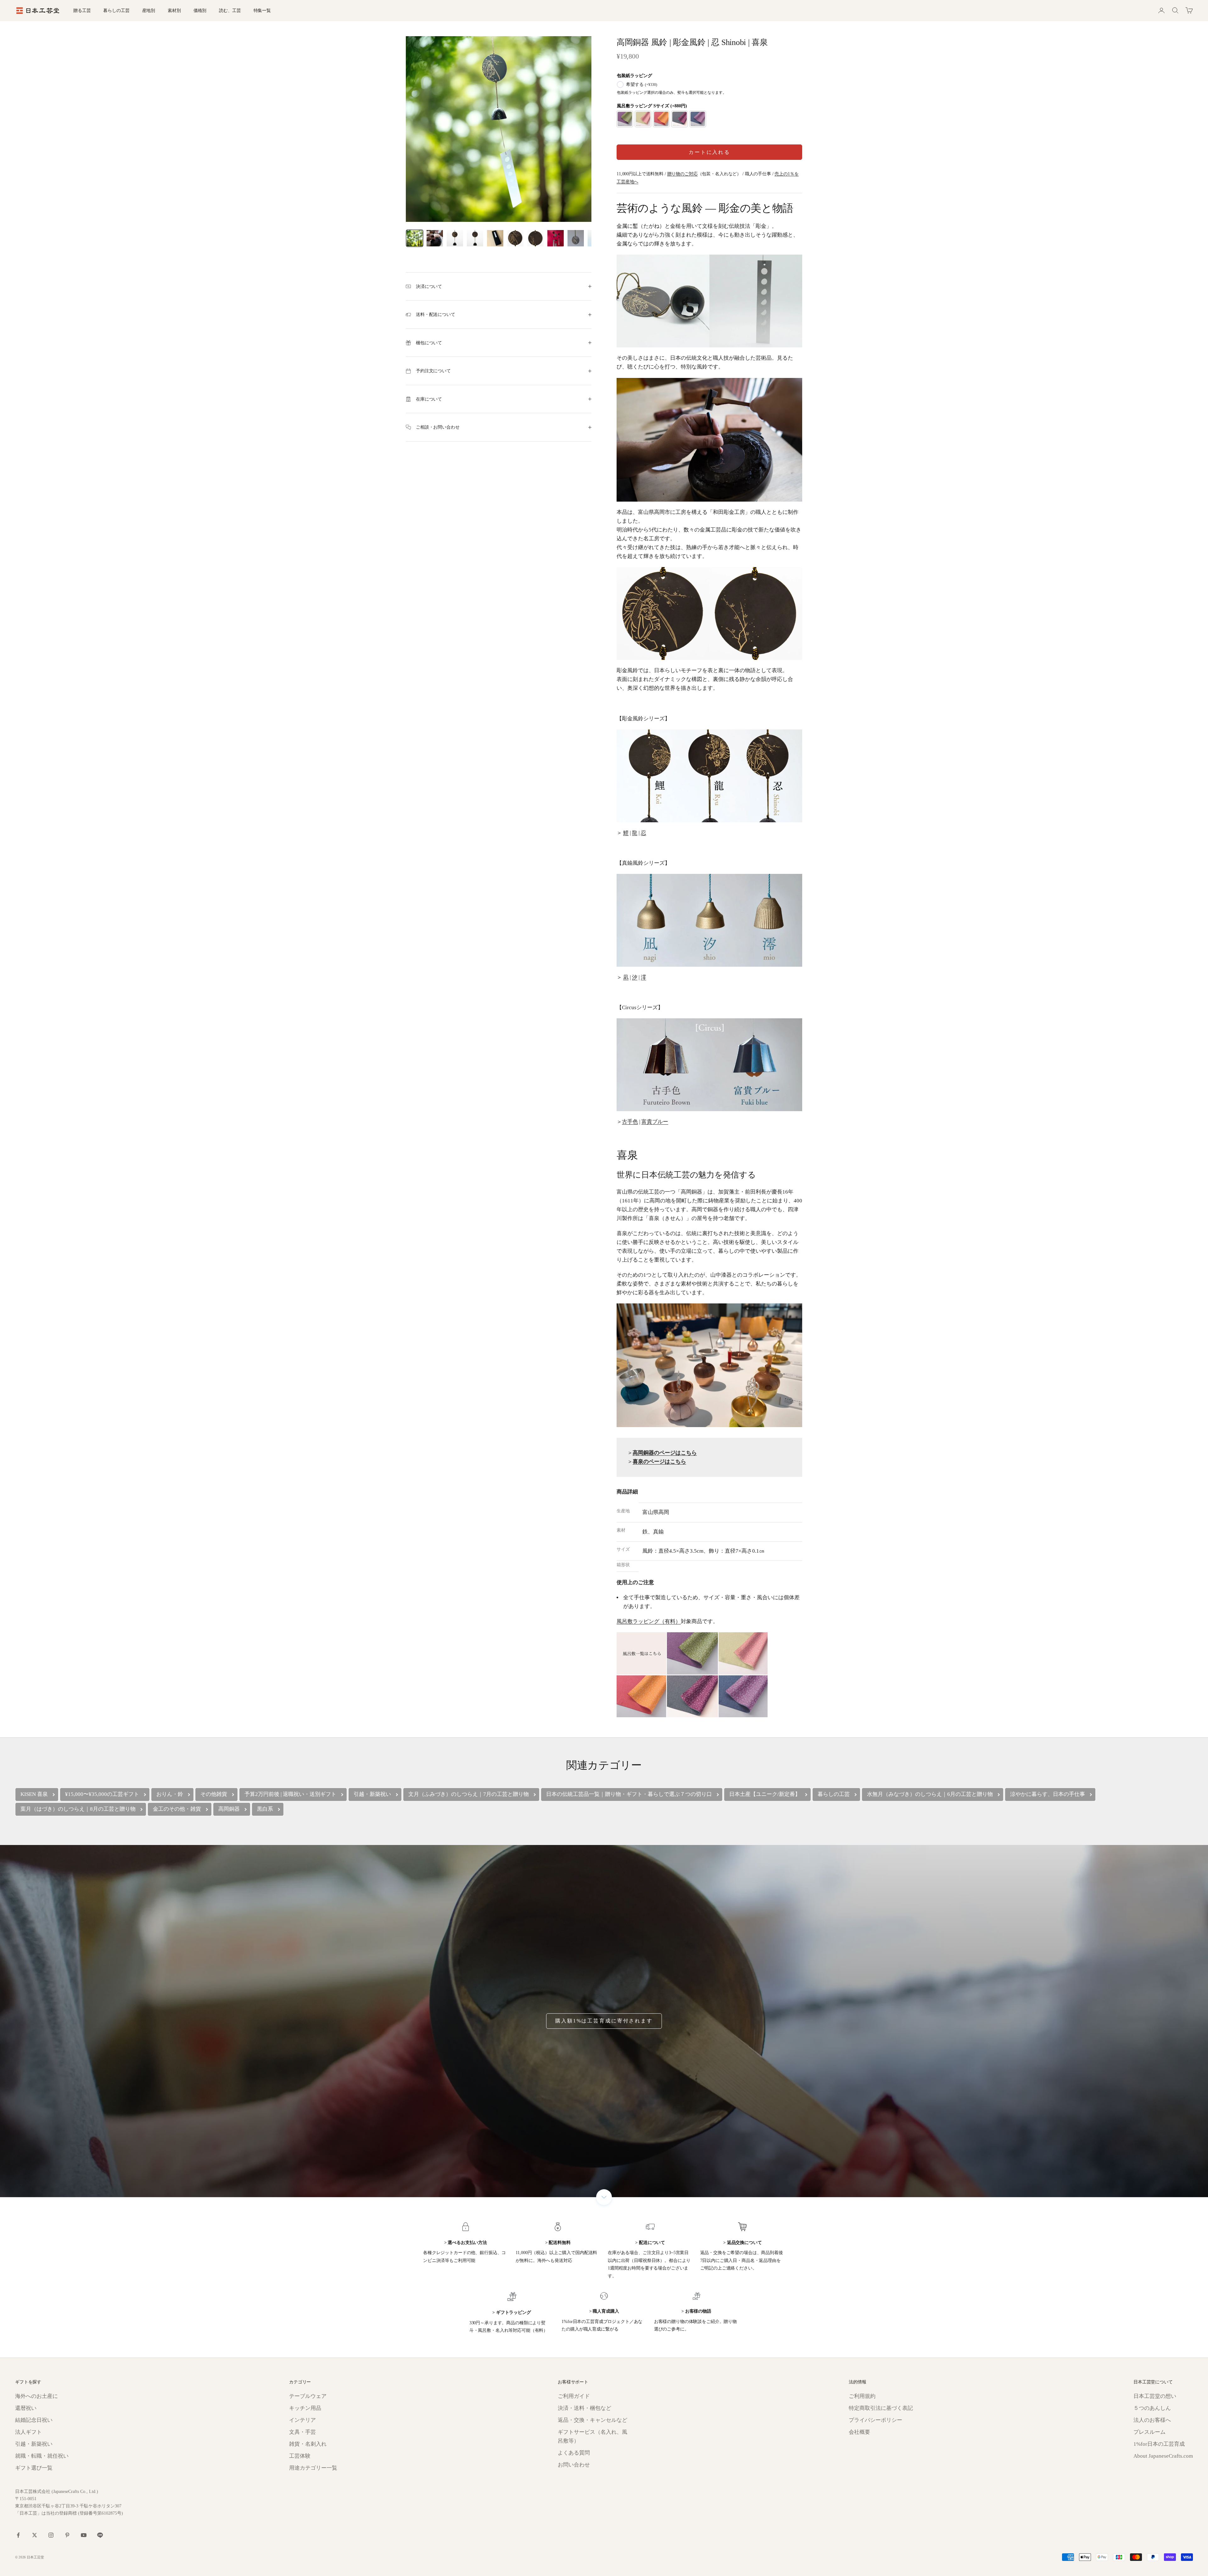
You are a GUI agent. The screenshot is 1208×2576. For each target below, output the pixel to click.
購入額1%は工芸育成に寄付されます (604, 2021)
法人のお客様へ (1152, 2420)
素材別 (174, 10)
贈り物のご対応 (682, 174)
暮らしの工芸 (116, 10)
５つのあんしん (1152, 2408)
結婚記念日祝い (34, 2420)
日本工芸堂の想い (1155, 2396)
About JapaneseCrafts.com (1163, 2456)
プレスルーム (1149, 2432)
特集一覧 (262, 10)
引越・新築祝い (34, 2444)
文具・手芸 (302, 2432)
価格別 (200, 10)
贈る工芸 (82, 10)
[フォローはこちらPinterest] (67, 2535)
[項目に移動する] (415, 238)
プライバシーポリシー (875, 2420)
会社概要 (859, 2432)
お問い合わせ (574, 2465)
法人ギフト (28, 2432)
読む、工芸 (230, 10)
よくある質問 (574, 2453)
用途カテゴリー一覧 (313, 2468)
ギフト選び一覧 (34, 2468)
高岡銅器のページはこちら (665, 1453)
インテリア (302, 2420)
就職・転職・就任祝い (42, 2456)
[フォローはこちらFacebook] (18, 2535)
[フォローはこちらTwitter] (35, 2535)
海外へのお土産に (36, 2396)
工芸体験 (300, 2456)
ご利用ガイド (574, 2396)
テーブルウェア (308, 2396)
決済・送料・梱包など (584, 2408)
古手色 (630, 1122)
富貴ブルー (655, 1122)
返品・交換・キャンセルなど (593, 2420)
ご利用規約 (862, 2396)
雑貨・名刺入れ (308, 2444)
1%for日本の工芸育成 (1159, 2444)
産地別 (149, 10)
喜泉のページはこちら (659, 1462)
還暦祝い (26, 2408)
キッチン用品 (305, 2408)
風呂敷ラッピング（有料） (649, 1621)
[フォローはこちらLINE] (100, 2535)
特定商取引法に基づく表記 (881, 2408)
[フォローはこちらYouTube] (84, 2535)
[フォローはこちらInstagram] (51, 2535)
